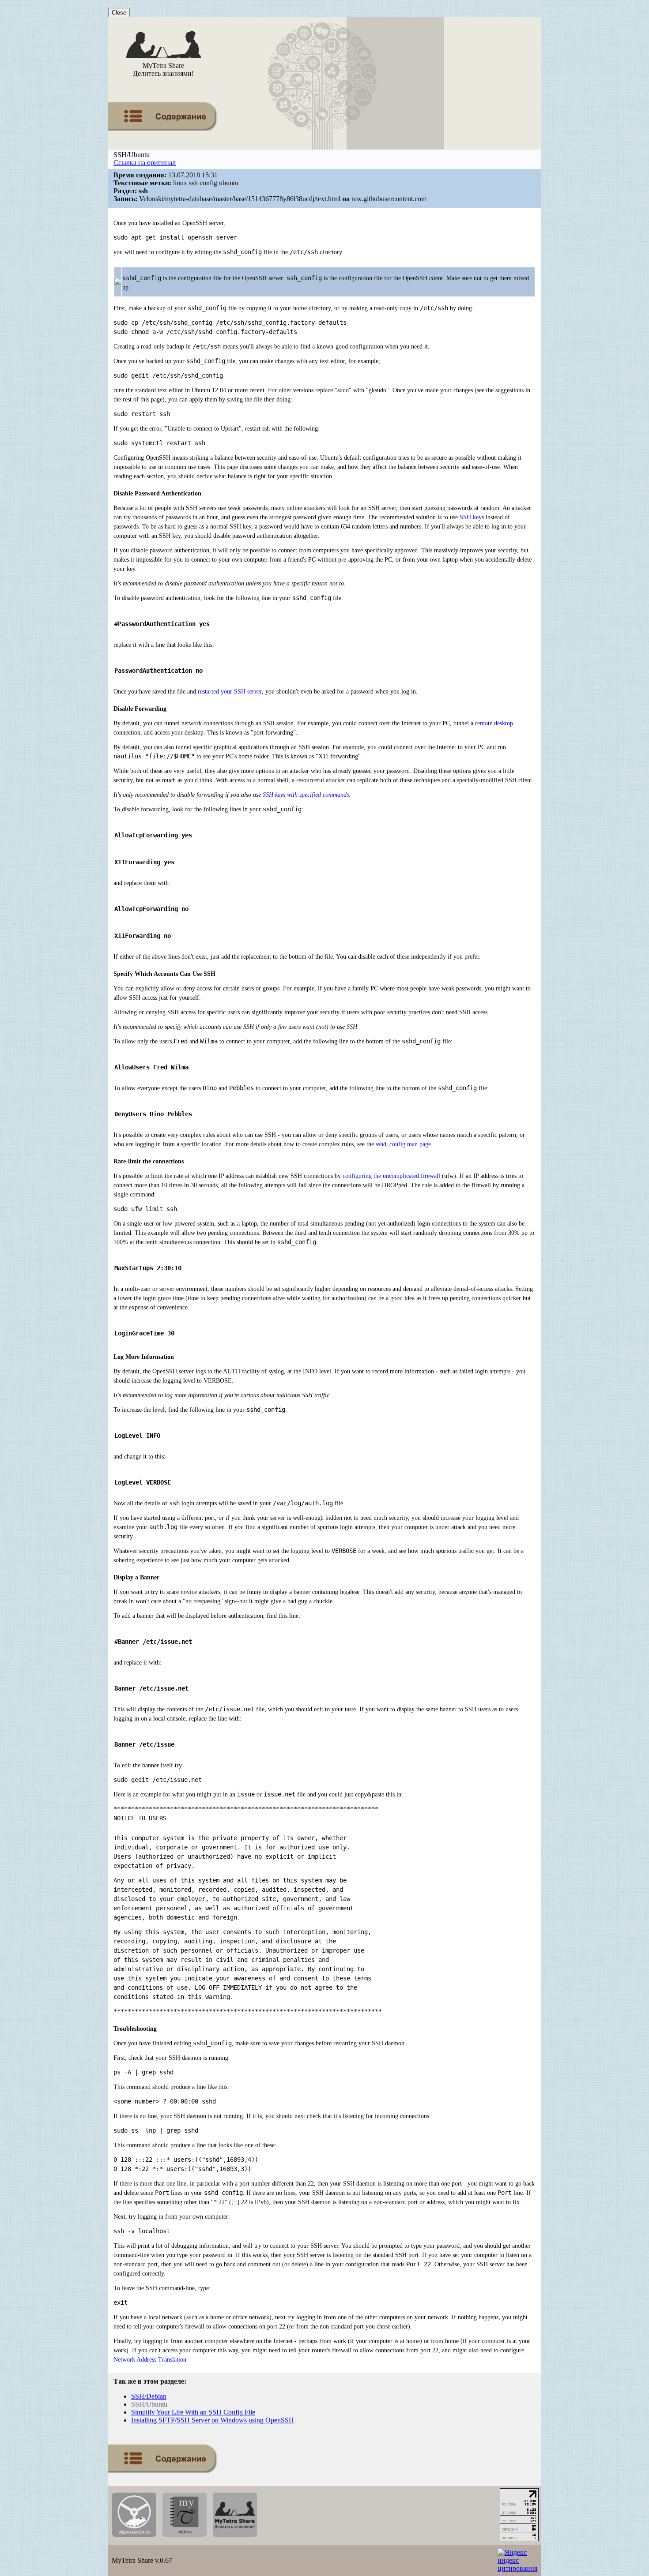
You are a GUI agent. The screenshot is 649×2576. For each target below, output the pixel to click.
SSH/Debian (149, 2396)
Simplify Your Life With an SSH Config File (193, 2412)
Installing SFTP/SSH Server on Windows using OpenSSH (213, 2420)
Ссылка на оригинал (145, 163)
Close (119, 13)
